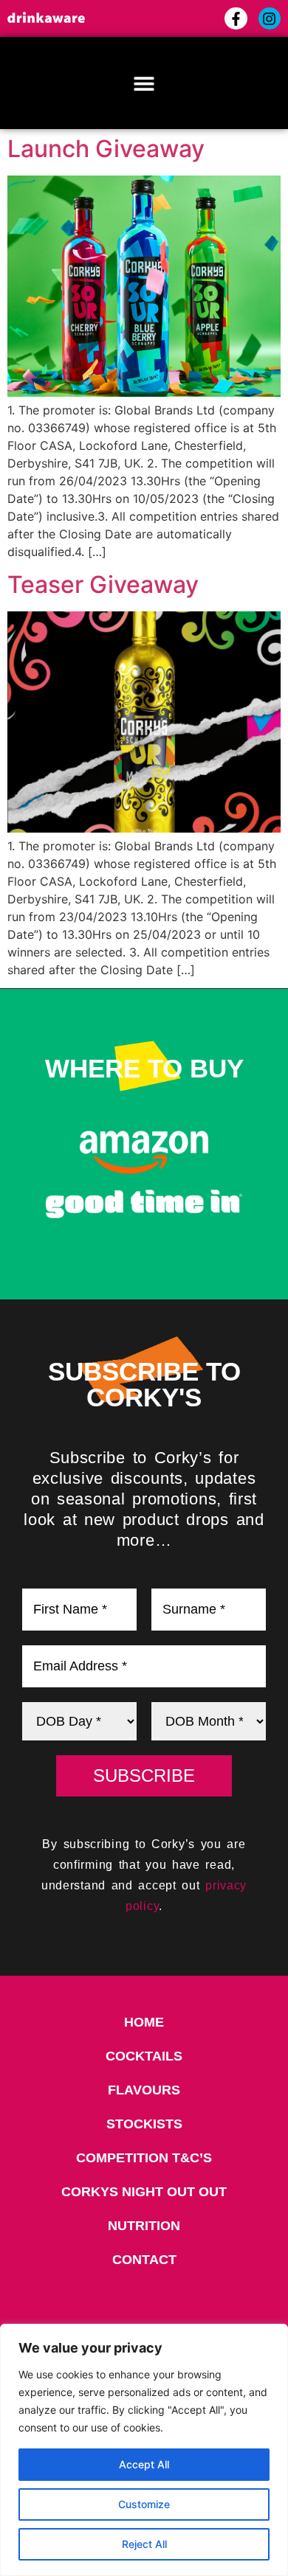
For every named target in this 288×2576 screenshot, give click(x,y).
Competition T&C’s (144, 2158)
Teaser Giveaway (103, 584)
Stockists (144, 2124)
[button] (144, 83)
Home (144, 2022)
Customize (144, 2504)
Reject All (144, 2544)
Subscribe (144, 1775)
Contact (144, 2260)
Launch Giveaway (106, 149)
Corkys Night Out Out (144, 2192)
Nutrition (144, 2226)
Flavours (144, 2090)
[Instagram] (270, 18)
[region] (144, 2450)
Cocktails (144, 2056)
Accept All (144, 2464)
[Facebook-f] (236, 18)
